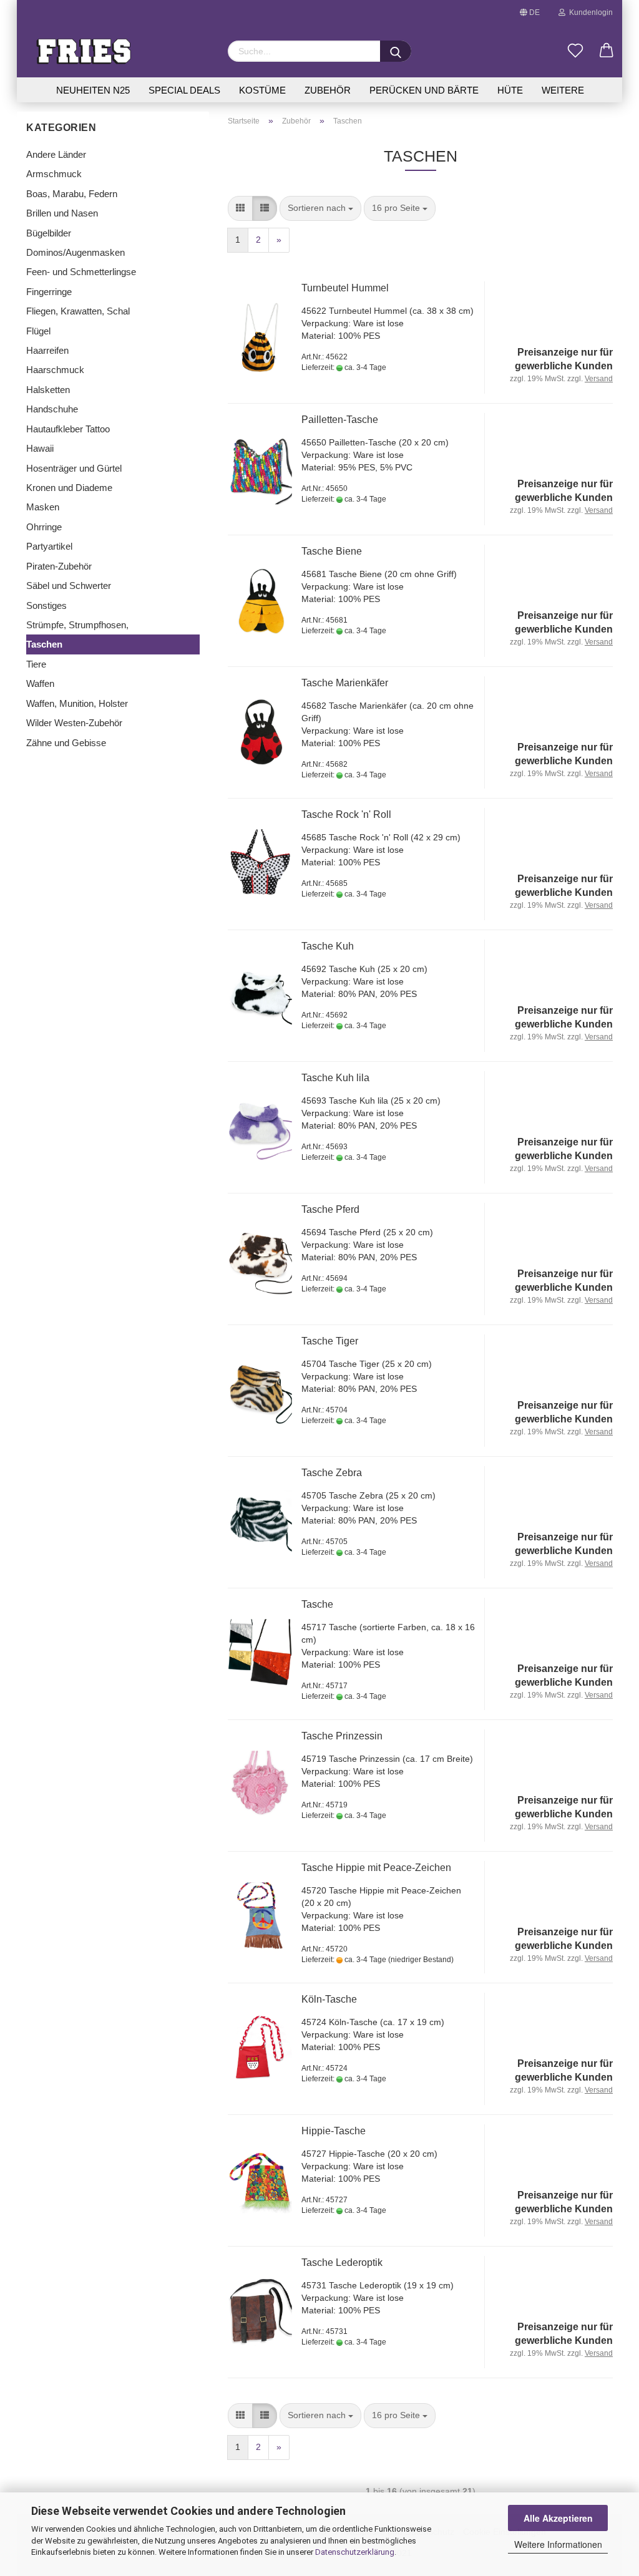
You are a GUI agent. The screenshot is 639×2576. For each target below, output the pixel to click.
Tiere (36, 664)
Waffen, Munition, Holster (77, 703)
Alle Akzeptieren (558, 2518)
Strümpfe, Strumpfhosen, (77, 625)
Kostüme (262, 90)
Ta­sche (317, 1604)
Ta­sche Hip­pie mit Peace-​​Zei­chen (376, 1868)
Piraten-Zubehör (59, 566)
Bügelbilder (49, 233)
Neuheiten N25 (93, 90)
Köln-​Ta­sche (329, 1999)
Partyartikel (49, 546)
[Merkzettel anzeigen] (575, 51)
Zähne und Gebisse (66, 743)
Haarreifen (47, 350)
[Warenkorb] (607, 51)
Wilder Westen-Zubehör (74, 723)
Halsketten (48, 390)
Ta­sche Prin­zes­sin (342, 1736)
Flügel (38, 331)
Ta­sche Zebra (332, 1473)
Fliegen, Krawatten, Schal (78, 311)
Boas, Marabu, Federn (72, 194)
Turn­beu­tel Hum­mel (345, 288)
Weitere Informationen (558, 2544)
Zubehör (328, 90)
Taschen (44, 644)
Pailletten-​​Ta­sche (340, 420)
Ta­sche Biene (332, 551)
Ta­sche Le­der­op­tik (342, 2263)
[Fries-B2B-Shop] (118, 51)
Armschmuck (54, 174)
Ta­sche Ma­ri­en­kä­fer (345, 683)
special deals (184, 90)
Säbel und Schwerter (69, 586)
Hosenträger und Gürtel (74, 468)
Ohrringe (44, 527)
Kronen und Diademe (69, 488)
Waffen (40, 683)
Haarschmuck (55, 370)
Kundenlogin (589, 12)
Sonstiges (46, 605)
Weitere (563, 90)
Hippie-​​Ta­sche (334, 2131)
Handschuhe (52, 409)
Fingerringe (49, 292)
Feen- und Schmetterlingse (81, 272)
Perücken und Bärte (424, 90)
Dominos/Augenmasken (76, 252)
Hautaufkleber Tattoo (68, 429)
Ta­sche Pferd (330, 1209)
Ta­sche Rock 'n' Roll (346, 814)
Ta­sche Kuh (328, 946)
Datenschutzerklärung (355, 2552)
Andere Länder (56, 154)
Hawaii (40, 448)
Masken (43, 507)
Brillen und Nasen (62, 213)
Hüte (510, 90)
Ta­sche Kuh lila (335, 1078)
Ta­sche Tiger (330, 1341)
